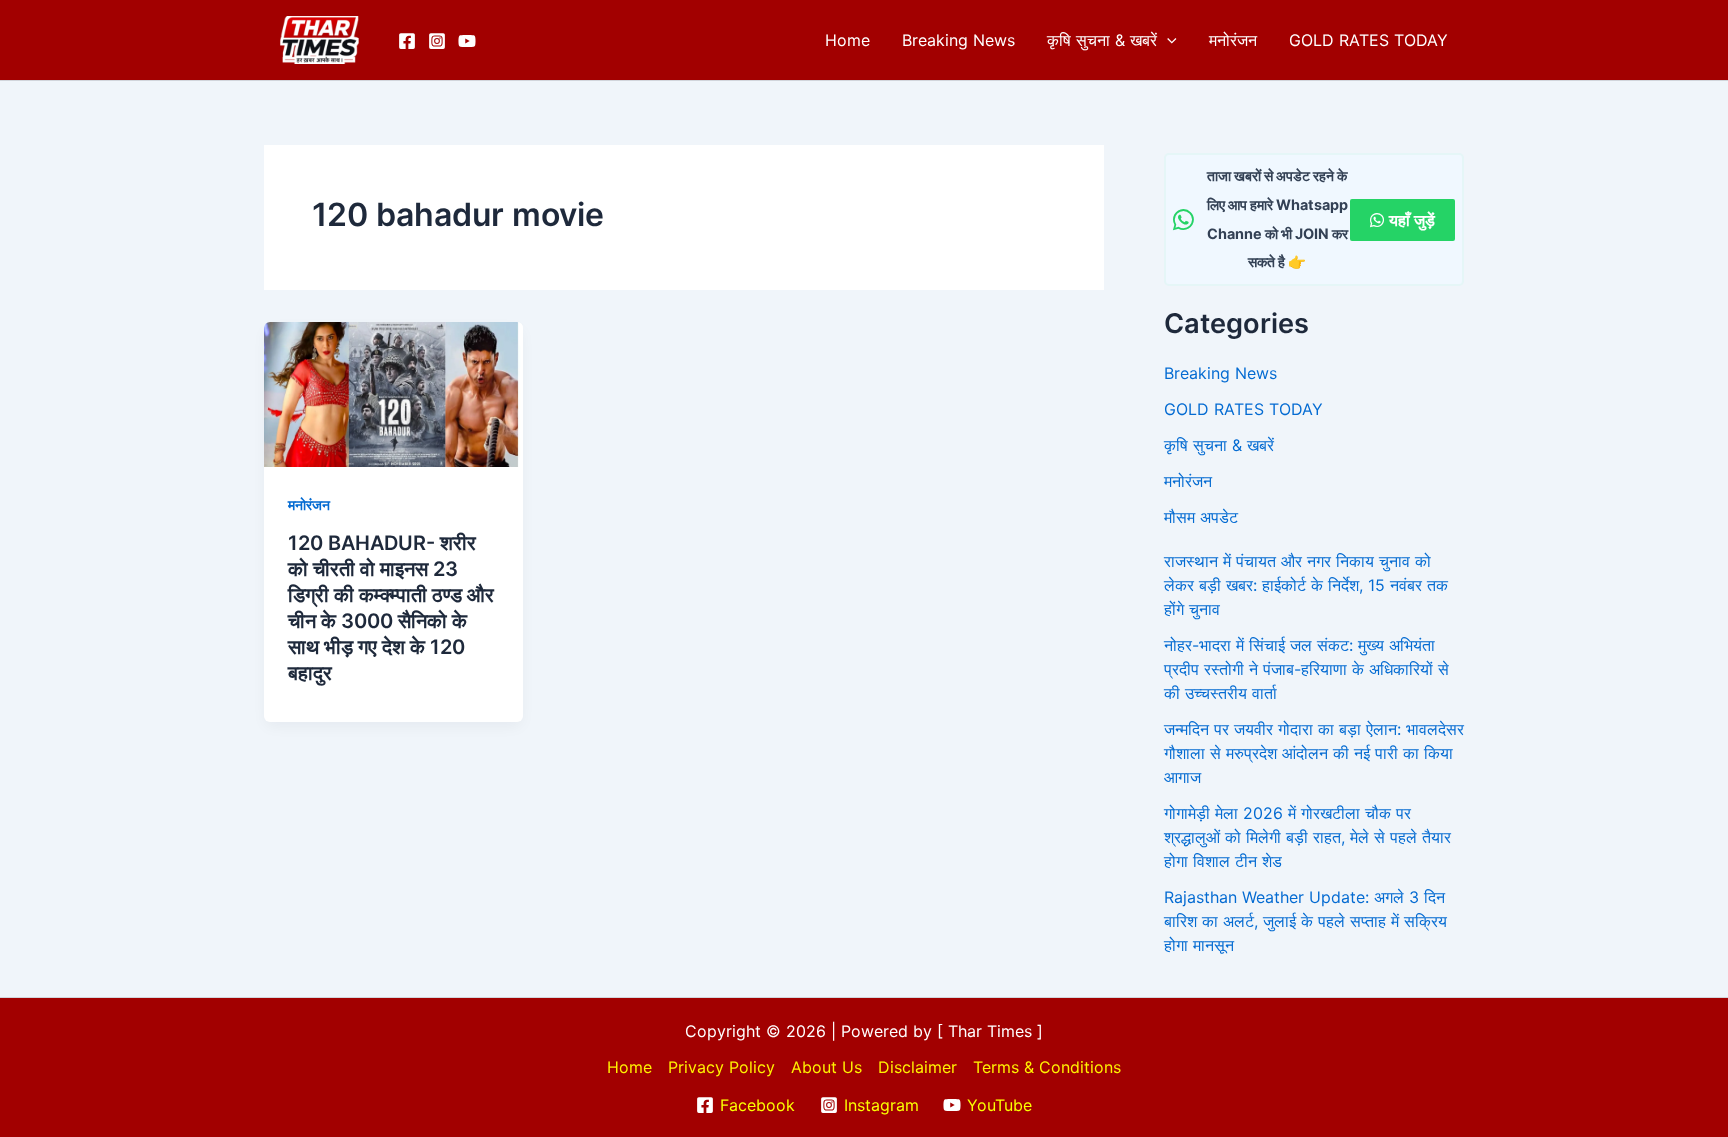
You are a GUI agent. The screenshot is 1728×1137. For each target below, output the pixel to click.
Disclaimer (917, 1067)
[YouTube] (467, 41)
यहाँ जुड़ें (1412, 220)
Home (847, 40)
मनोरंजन (1233, 40)
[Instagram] (437, 41)
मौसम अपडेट (1201, 517)
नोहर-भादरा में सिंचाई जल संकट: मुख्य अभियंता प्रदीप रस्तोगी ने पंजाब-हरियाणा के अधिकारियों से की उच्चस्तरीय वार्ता (1306, 669)
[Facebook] (407, 41)
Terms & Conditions (1047, 1067)
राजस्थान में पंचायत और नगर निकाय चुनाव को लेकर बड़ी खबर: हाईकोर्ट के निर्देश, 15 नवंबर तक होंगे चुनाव (1306, 585)
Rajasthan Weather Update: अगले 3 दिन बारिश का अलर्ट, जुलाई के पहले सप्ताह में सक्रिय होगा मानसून (1305, 921)
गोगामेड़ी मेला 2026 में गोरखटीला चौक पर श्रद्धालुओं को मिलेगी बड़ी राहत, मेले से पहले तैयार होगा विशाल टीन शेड (1307, 837)
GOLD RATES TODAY (1368, 40)
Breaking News (958, 40)
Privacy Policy (721, 1067)
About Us (826, 1067)
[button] (1167, 40)
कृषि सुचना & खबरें (1102, 40)
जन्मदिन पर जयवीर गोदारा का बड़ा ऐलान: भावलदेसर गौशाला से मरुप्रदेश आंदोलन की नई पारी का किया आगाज (1314, 753)
